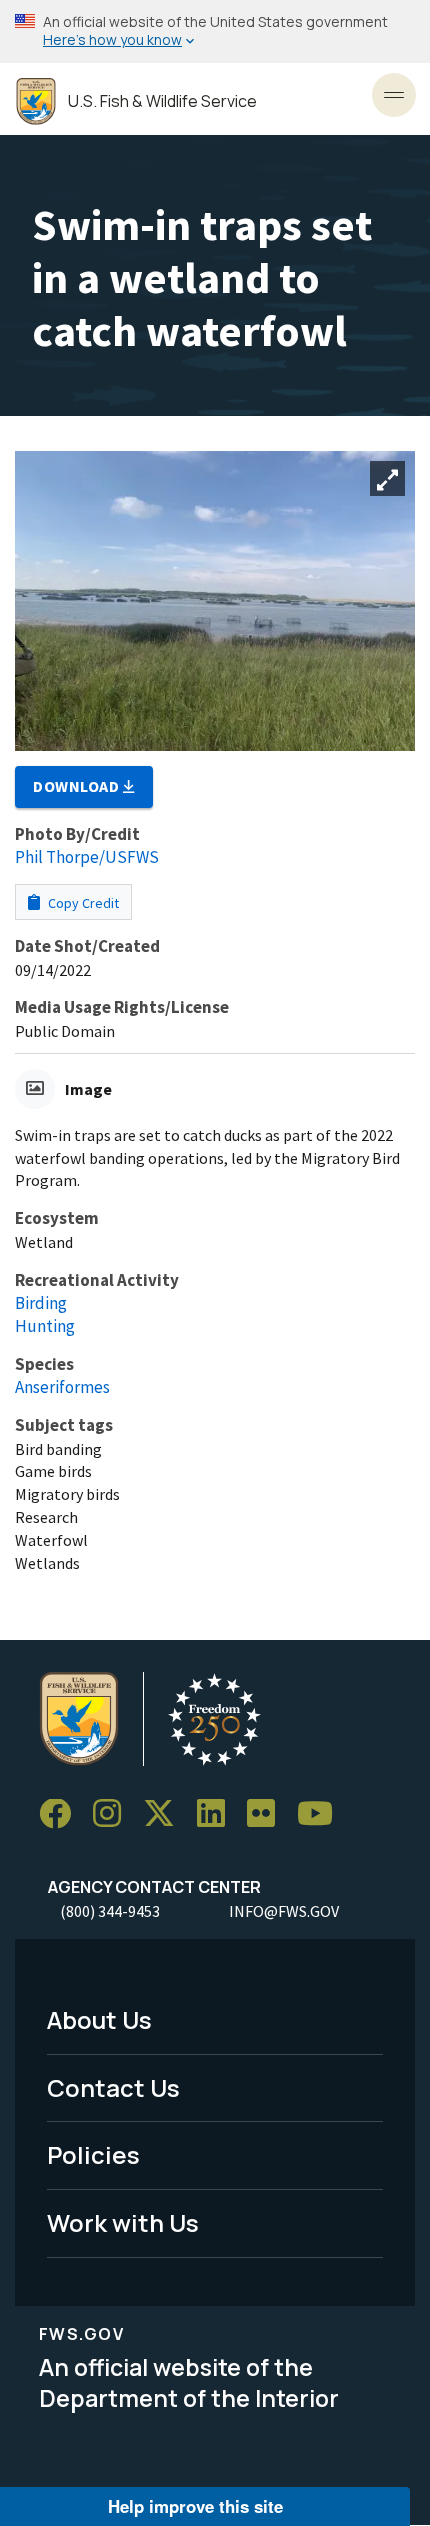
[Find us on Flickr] (268, 1814)
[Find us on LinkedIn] (218, 1814)
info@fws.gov (284, 1911)
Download (78, 786)
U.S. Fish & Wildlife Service (162, 101)
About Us (99, 2019)
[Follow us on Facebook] (62, 1814)
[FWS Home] (36, 101)
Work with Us (123, 2222)
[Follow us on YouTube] (322, 1814)
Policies (93, 2154)
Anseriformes (62, 1387)
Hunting (45, 1326)
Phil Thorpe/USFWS (87, 857)
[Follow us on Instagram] (114, 1814)
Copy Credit (82, 903)
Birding (41, 1303)
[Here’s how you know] (215, 31)
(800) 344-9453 (110, 1911)
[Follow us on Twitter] (166, 1814)
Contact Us (113, 2087)
